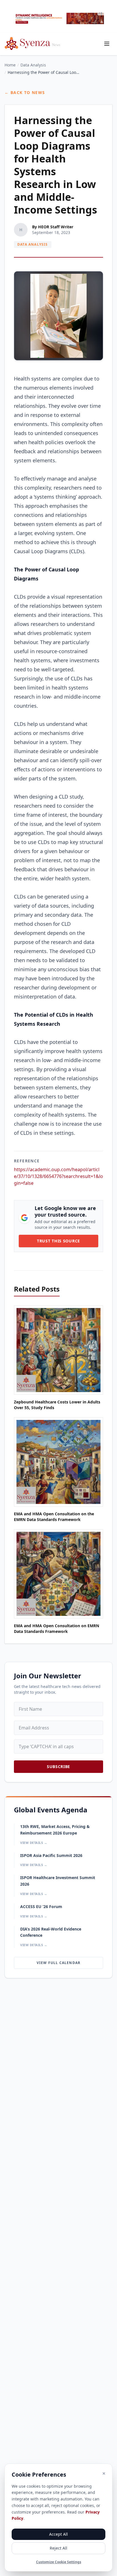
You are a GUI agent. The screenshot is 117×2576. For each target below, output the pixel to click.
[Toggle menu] (107, 44)
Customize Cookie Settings (59, 2562)
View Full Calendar (59, 1963)
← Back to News (25, 92)
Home (10, 65)
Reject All (58, 2548)
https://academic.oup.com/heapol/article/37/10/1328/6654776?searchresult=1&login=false (58, 1176)
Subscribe (58, 1767)
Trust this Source (58, 1241)
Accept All (58, 2534)
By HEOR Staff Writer (53, 227)
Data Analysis (33, 65)
